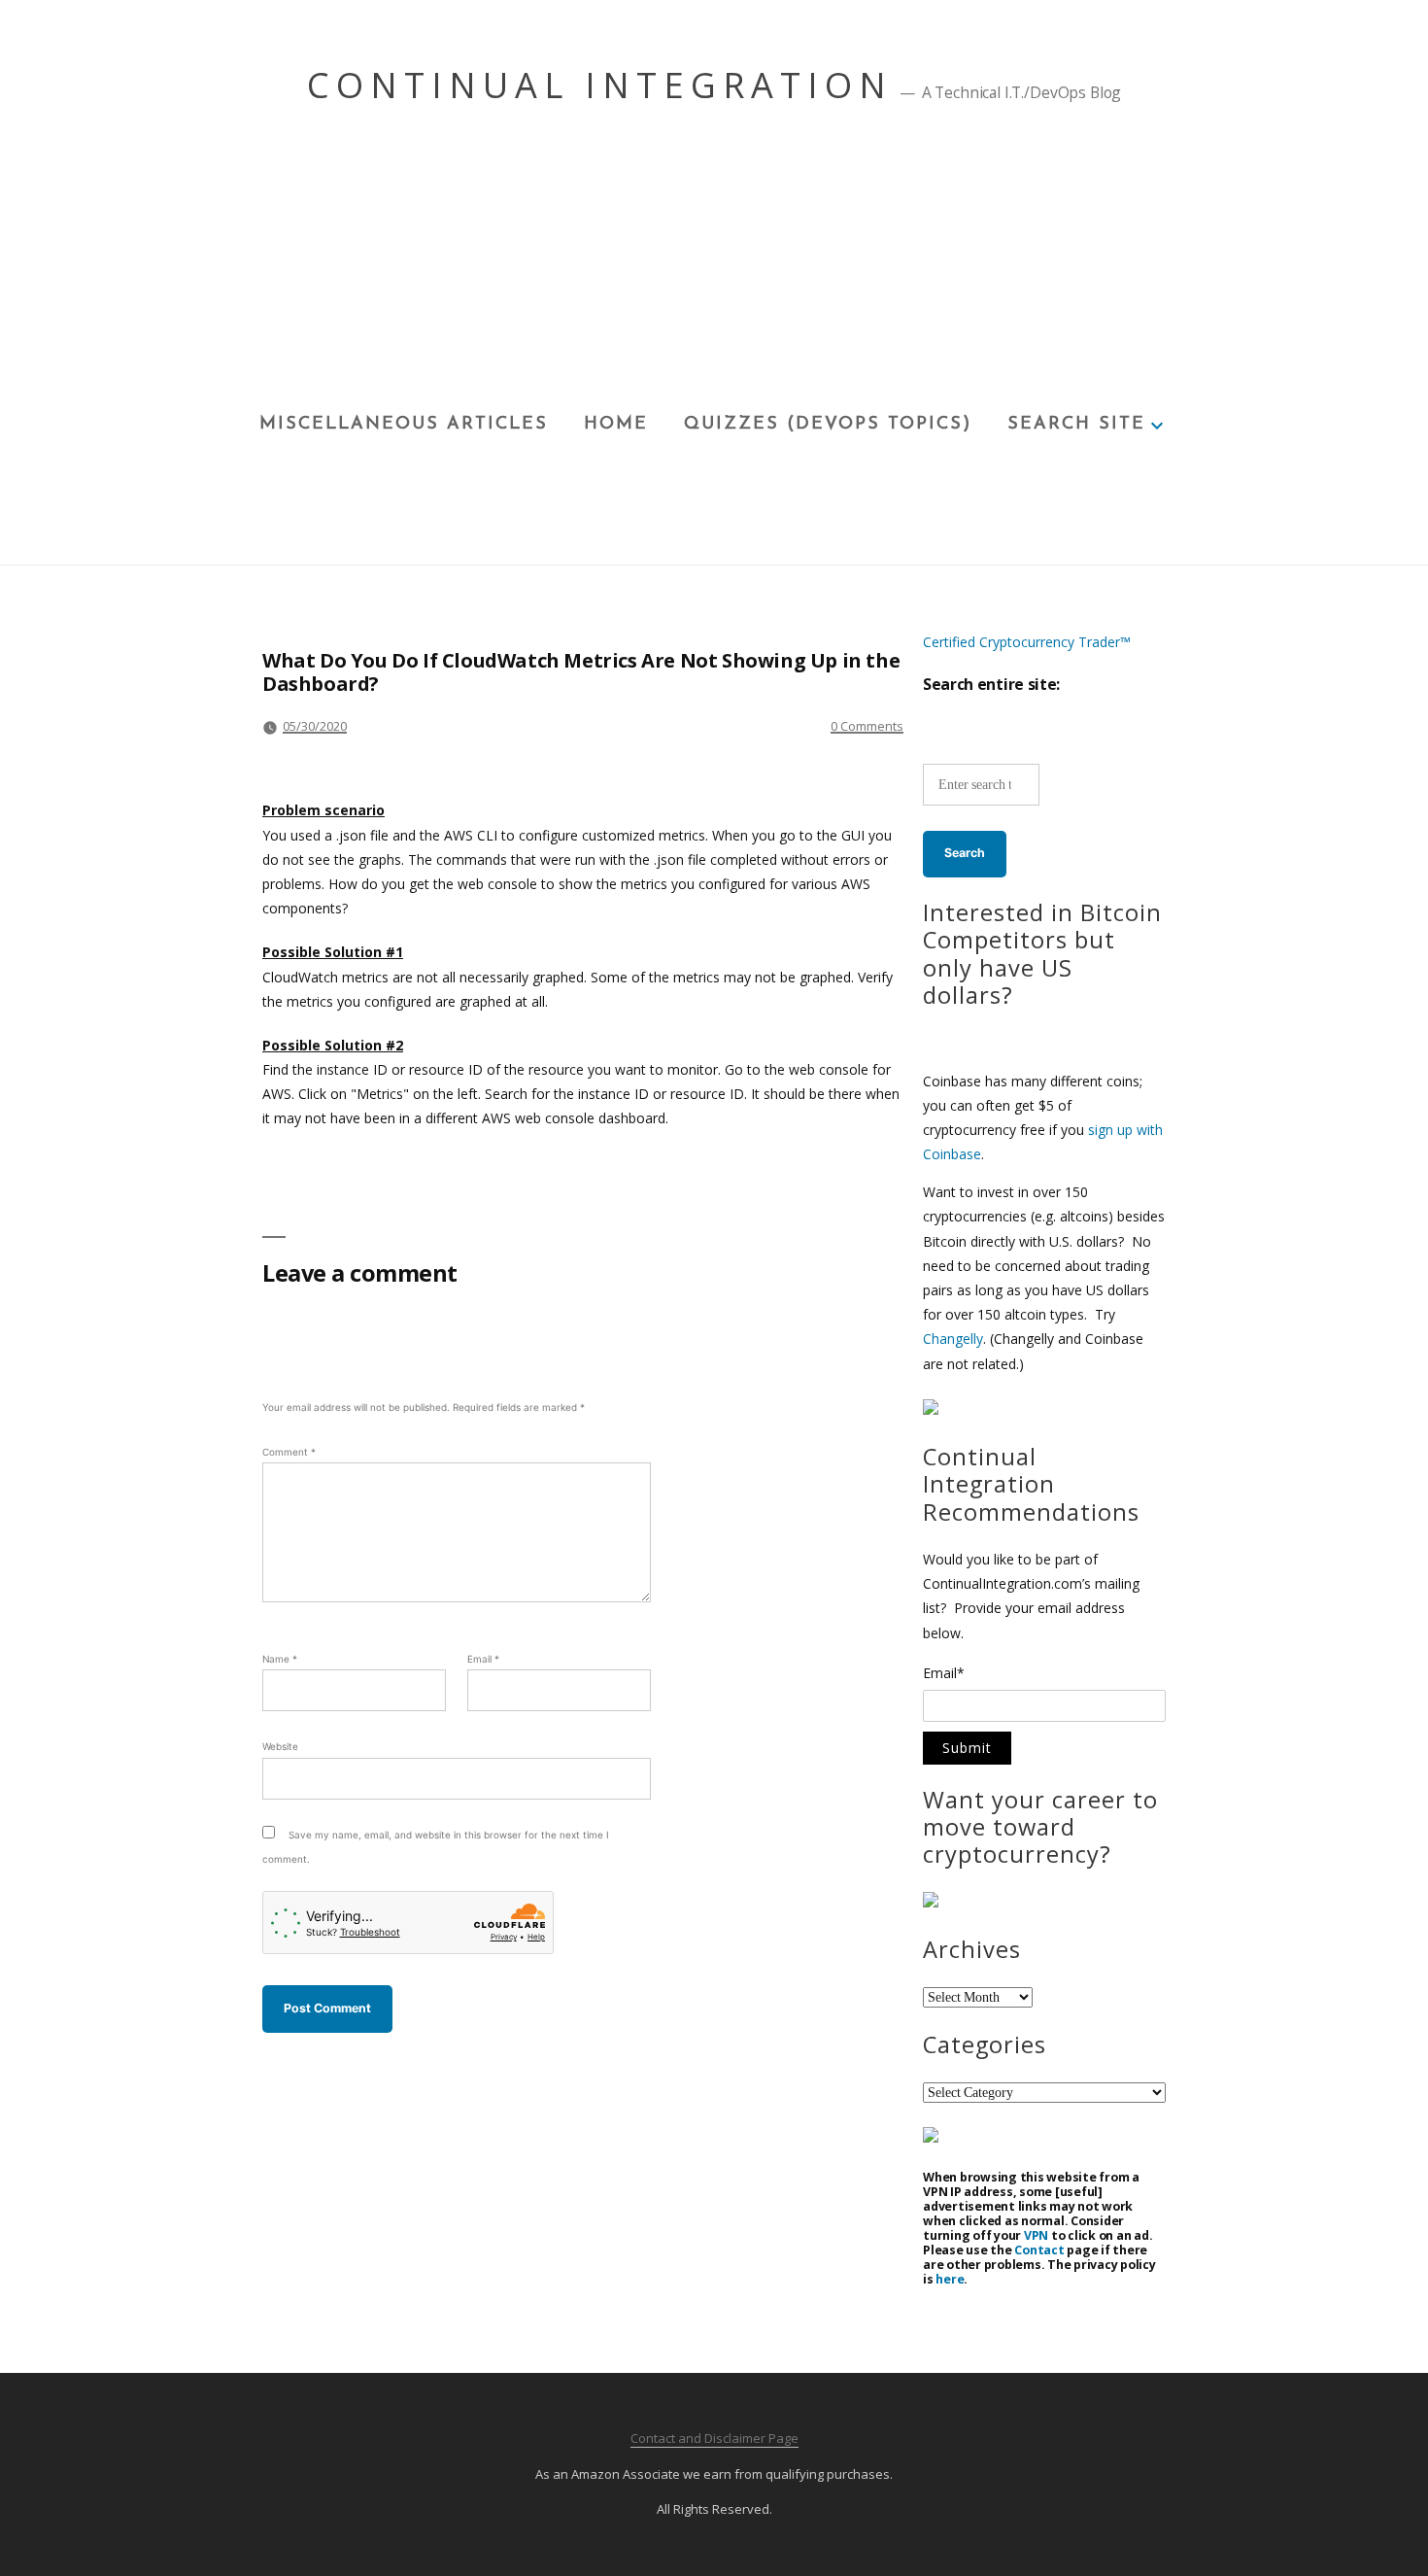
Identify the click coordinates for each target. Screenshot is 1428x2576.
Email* (944, 1674)
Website (280, 1746)
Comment (289, 1452)
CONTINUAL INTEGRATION (600, 85)
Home (616, 425)
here (950, 2279)
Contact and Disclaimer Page (714, 2438)
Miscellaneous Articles (404, 425)
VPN (1036, 2235)
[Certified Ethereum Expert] (931, 2137)
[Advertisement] (714, 263)
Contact (1039, 2250)
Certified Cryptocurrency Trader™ (1027, 642)
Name (280, 1659)
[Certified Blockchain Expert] (931, 1409)
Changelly (953, 1339)
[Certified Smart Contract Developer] (931, 1902)
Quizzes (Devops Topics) (828, 425)
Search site (1076, 425)
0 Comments (867, 726)
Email (483, 1659)
